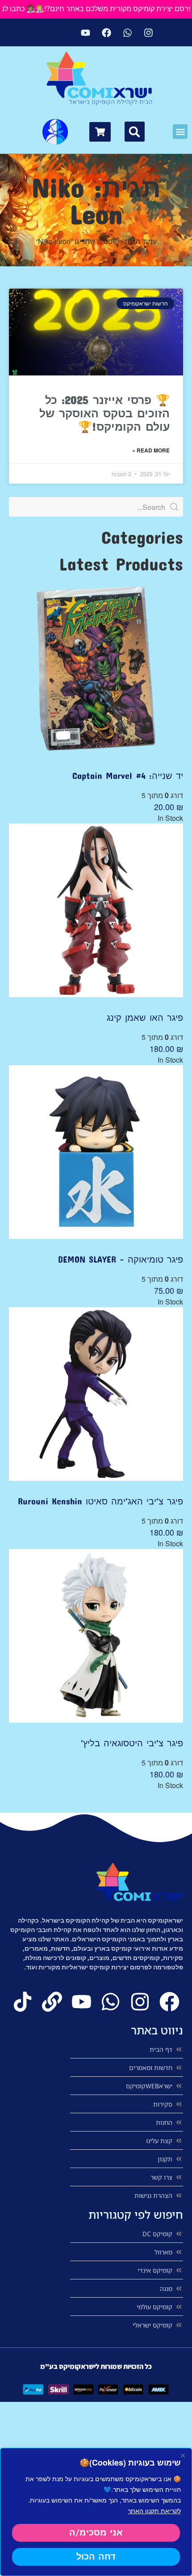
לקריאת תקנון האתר (154, 2511)
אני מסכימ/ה (96, 2533)
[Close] (183, 2455)
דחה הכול (96, 2557)
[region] (96, 2512)
